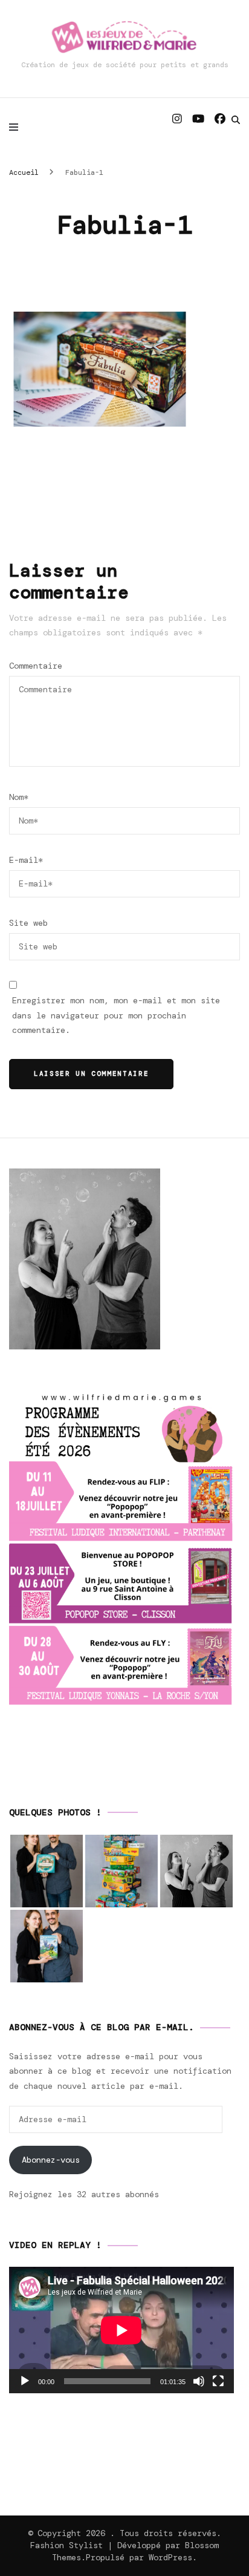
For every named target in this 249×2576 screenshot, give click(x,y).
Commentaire (36, 666)
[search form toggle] (236, 120)
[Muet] (199, 2381)
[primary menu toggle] (17, 127)
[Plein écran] (218, 2381)
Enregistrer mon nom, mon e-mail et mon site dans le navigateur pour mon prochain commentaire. (116, 1015)
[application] (121, 2330)
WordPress (170, 2557)
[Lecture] (25, 2381)
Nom (19, 797)
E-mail (26, 860)
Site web (28, 923)
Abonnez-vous (51, 2160)
